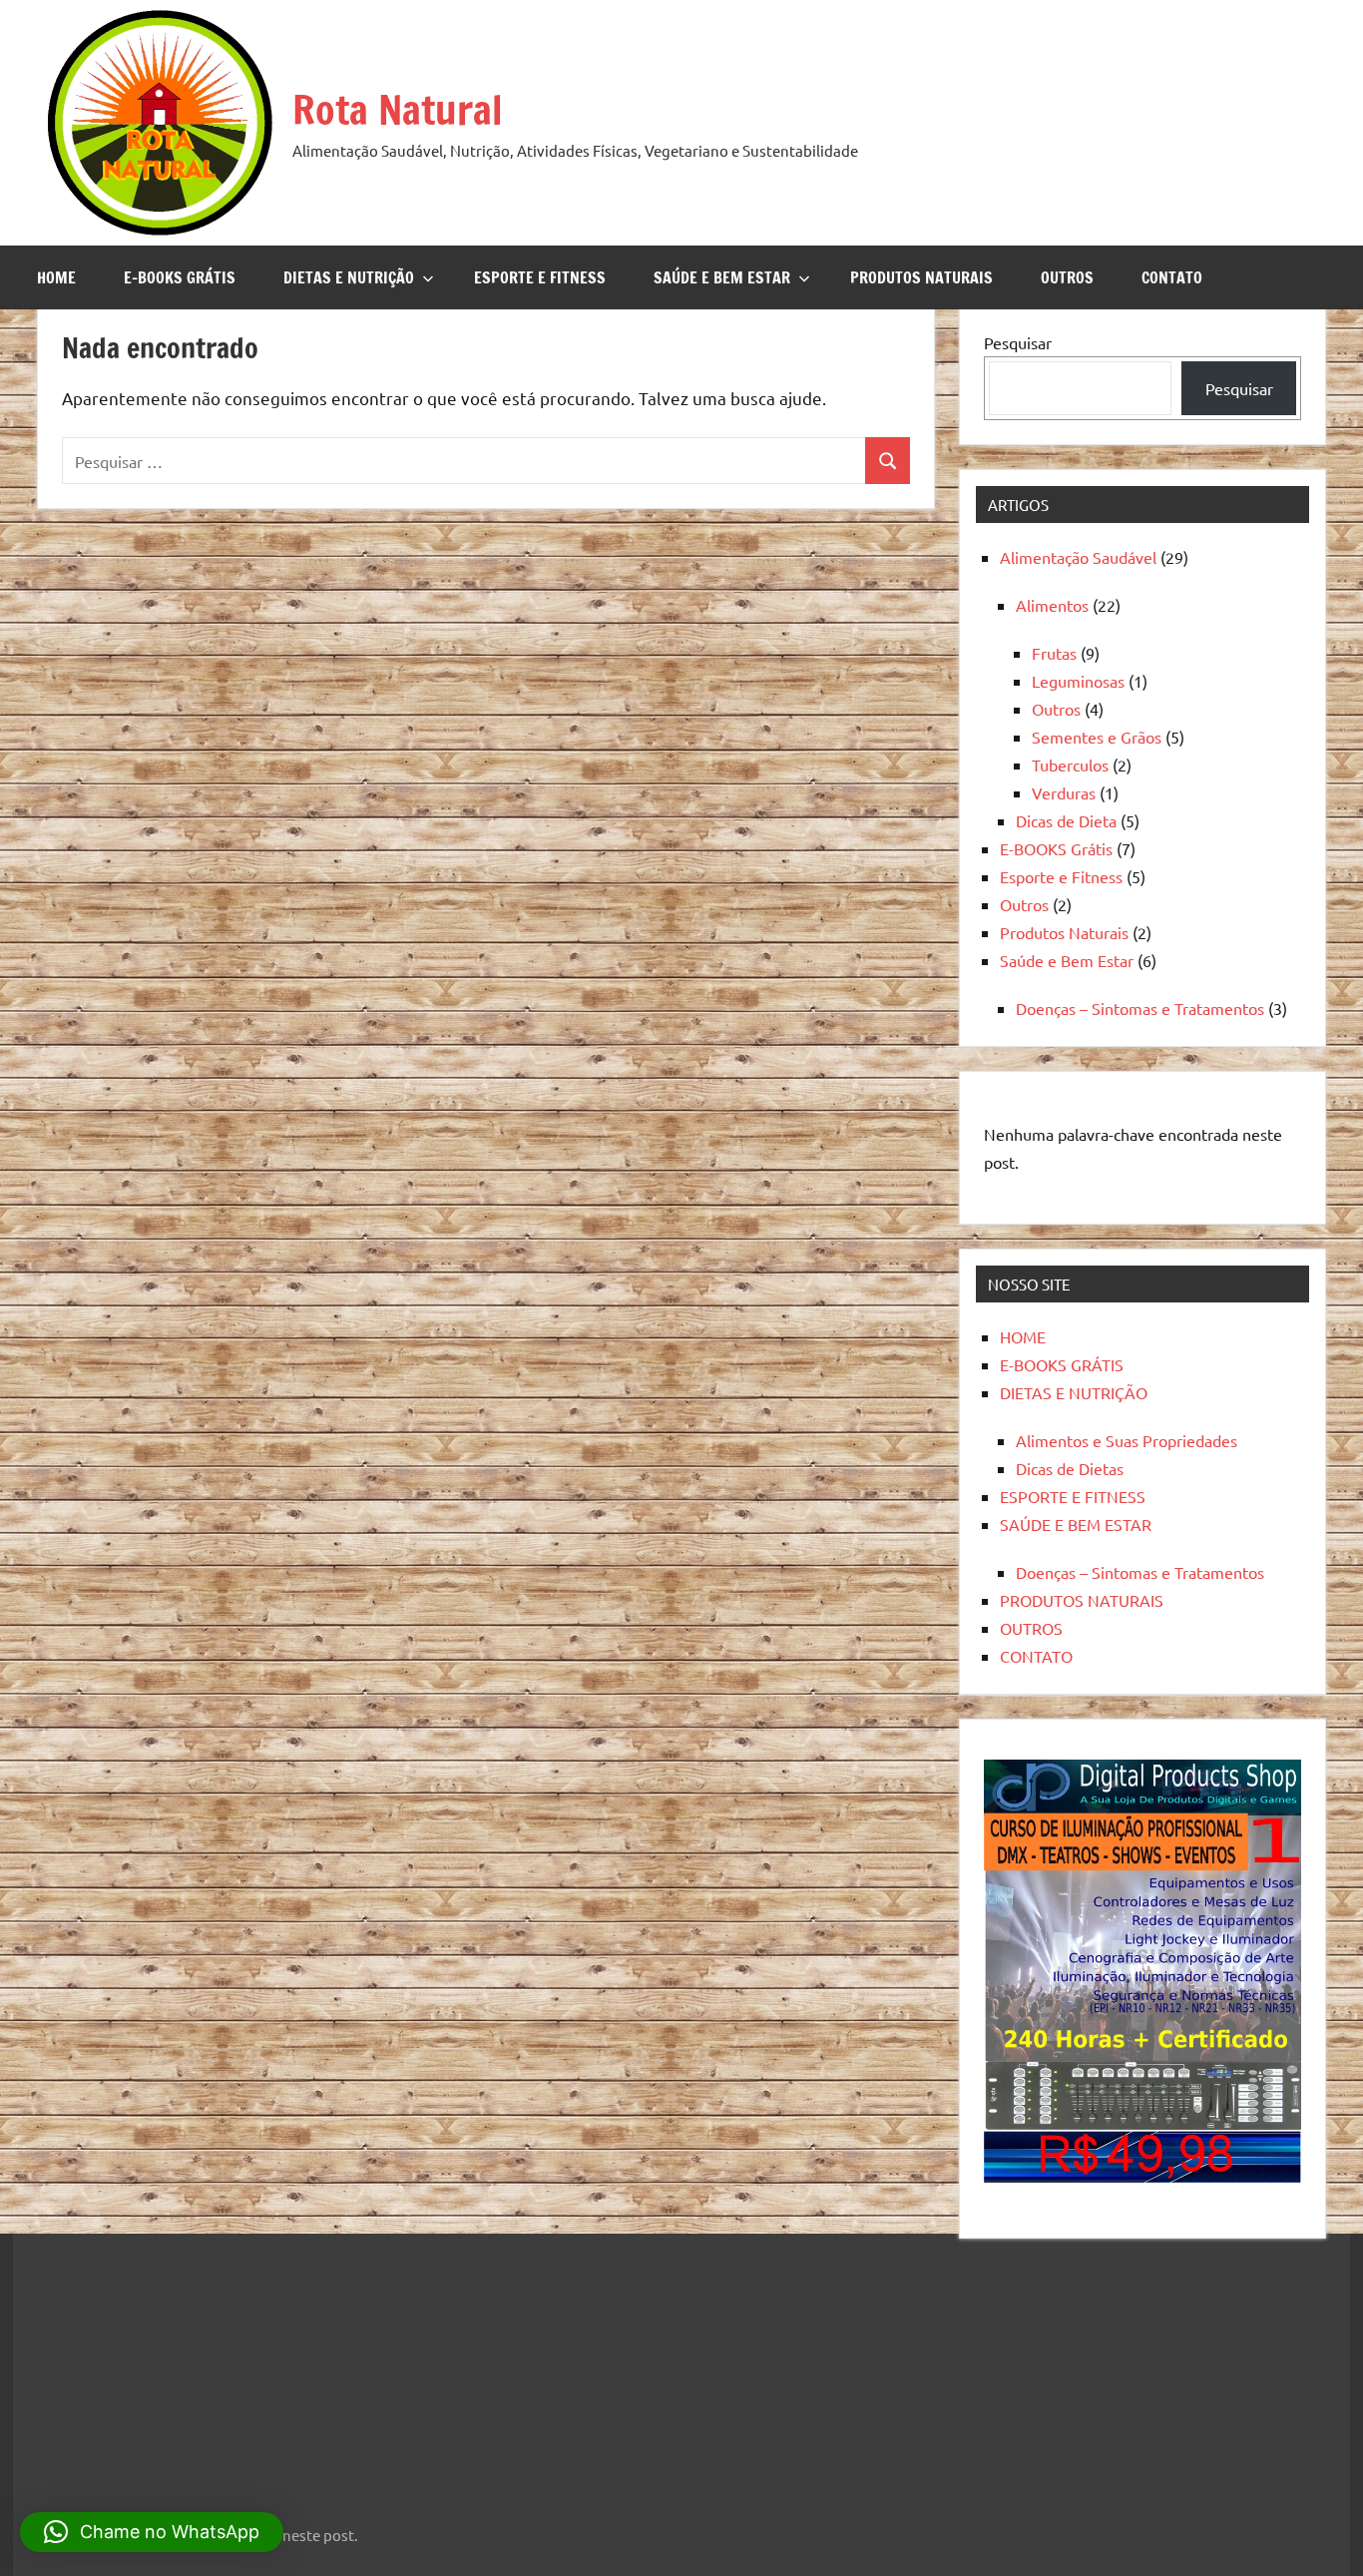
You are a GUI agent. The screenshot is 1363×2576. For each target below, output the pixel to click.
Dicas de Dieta (1066, 820)
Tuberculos (1070, 765)
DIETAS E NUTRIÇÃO (349, 277)
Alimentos (1052, 605)
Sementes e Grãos (1097, 737)
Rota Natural (398, 109)
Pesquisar (1018, 342)
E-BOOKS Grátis (1056, 848)
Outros (1056, 709)
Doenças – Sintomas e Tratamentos (1140, 1008)
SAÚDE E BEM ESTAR (722, 277)
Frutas (1054, 653)
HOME (56, 277)
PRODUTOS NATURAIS (921, 277)
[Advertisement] (158, 2366)
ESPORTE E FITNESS (540, 277)
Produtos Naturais (1064, 932)
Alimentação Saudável (1078, 557)
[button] (152, 2532)
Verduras (1064, 792)
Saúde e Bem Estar (1067, 960)
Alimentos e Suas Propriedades (1127, 1440)
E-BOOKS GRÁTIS (180, 277)
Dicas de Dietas (1070, 1468)
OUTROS (1067, 277)
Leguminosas (1078, 681)
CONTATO (1172, 277)
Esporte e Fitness (1061, 876)
